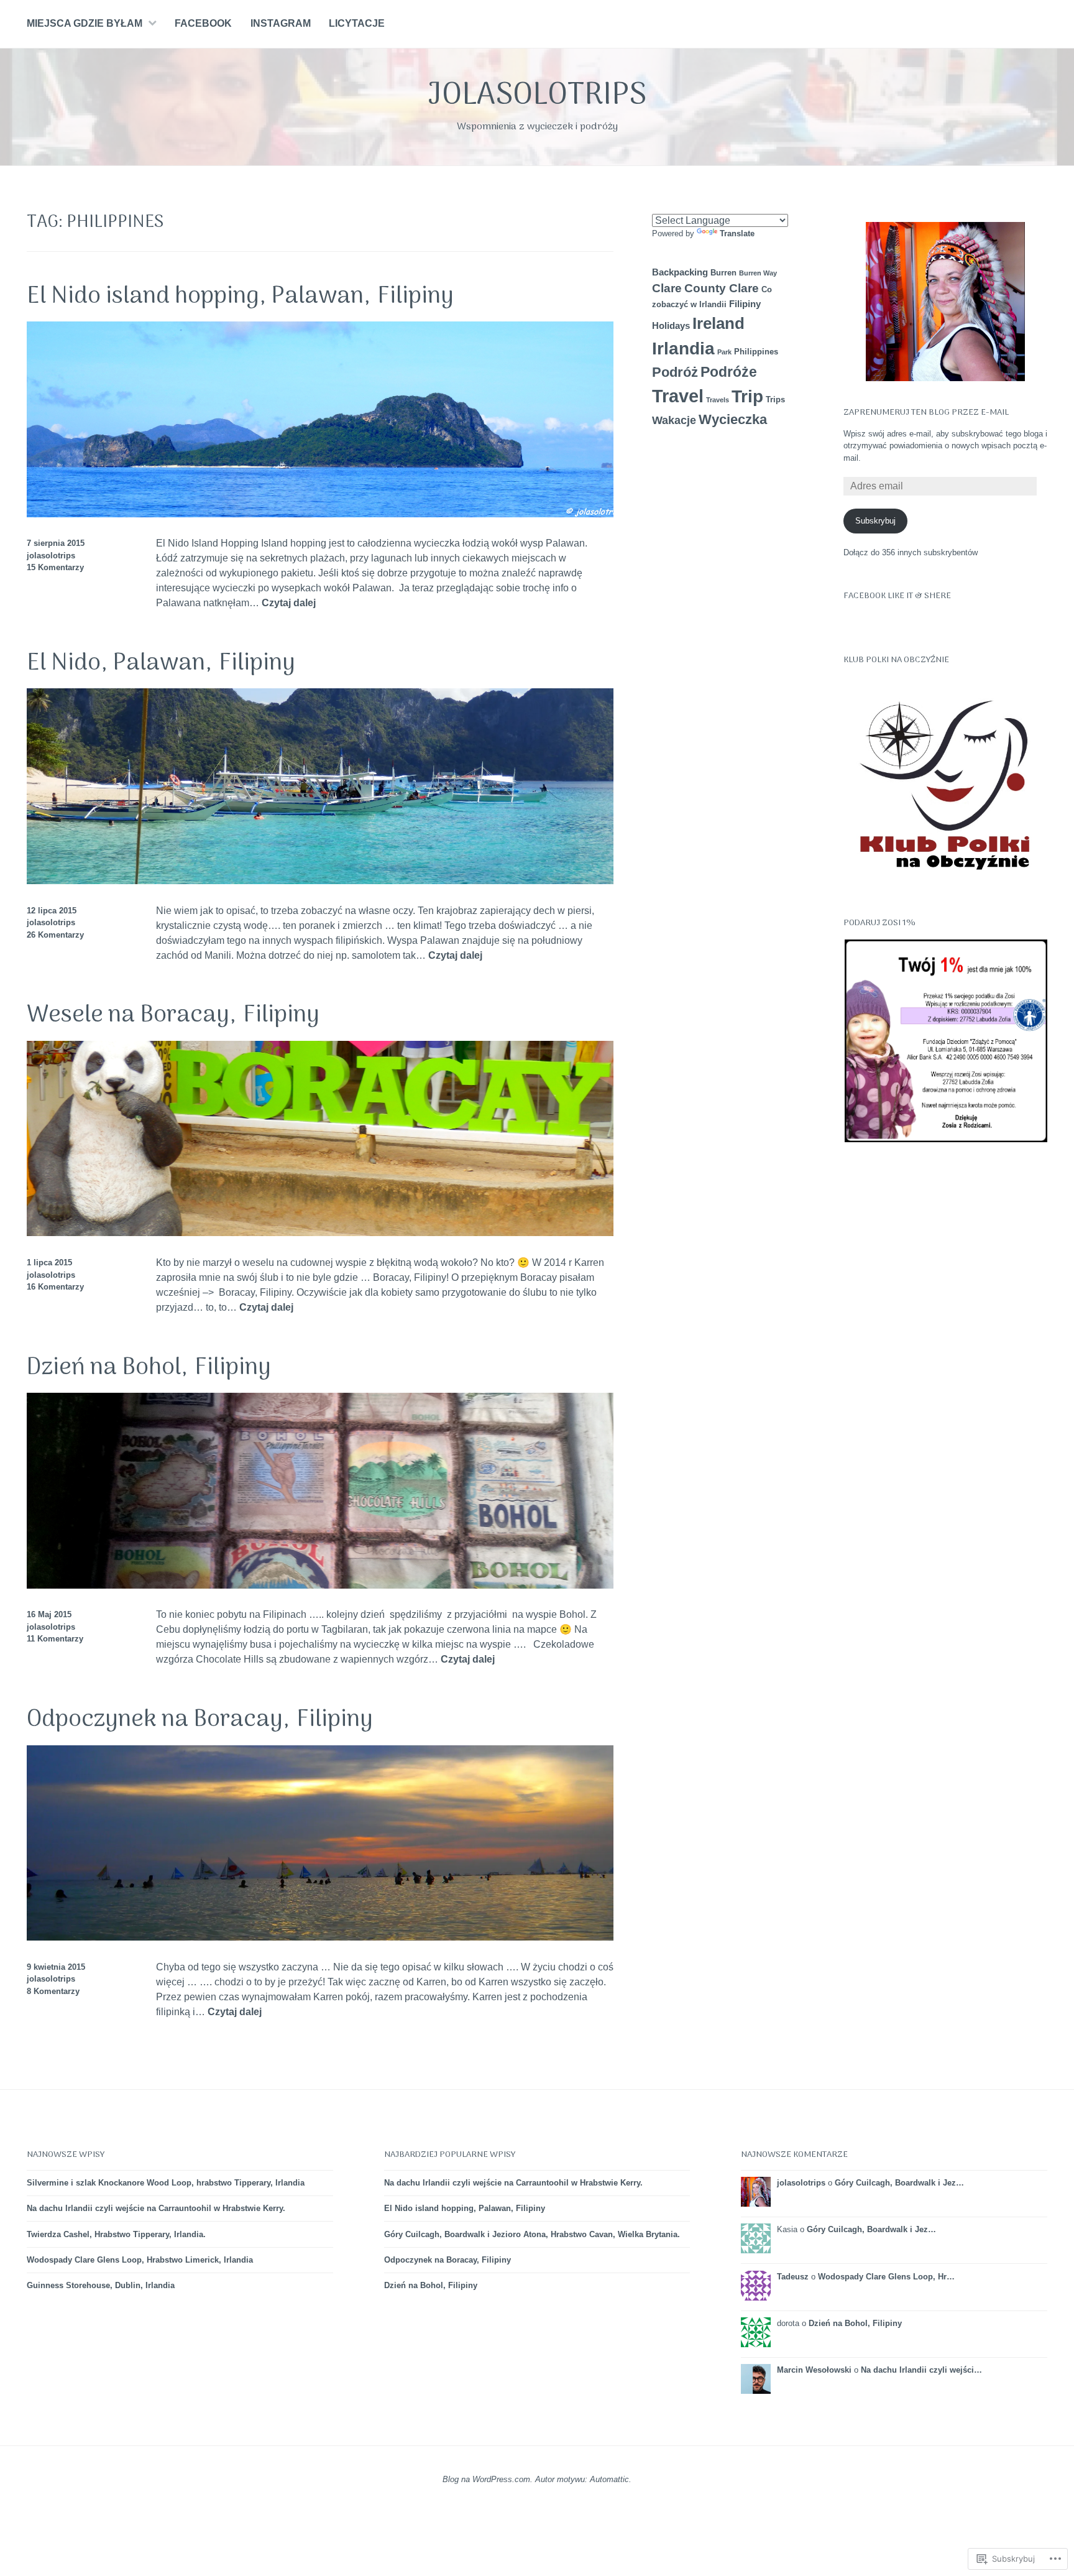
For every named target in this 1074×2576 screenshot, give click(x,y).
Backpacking (680, 272)
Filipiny (745, 304)
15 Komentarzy (55, 567)
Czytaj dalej (289, 603)
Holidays (671, 325)
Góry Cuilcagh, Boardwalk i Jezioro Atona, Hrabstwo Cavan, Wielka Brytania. (532, 2234)
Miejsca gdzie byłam (85, 23)
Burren (723, 273)
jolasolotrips (537, 96)
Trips (775, 399)
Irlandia (683, 349)
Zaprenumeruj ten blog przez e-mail (926, 413)
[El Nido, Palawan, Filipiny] (320, 881)
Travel (678, 396)
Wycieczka (733, 419)
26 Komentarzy (55, 935)
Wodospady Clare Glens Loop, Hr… (886, 2277)
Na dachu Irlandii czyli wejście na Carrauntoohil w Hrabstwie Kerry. (156, 2208)
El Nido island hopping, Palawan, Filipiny (240, 297)
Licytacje (357, 23)
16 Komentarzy (55, 1287)
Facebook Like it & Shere (897, 596)
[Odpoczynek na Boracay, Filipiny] (320, 1937)
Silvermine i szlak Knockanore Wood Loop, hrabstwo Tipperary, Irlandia (166, 2183)
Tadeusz (793, 2277)
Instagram (281, 23)
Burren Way (758, 273)
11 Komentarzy (55, 1639)
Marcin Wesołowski (814, 2370)
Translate (737, 233)
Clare (667, 288)
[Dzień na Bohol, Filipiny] (320, 1585)
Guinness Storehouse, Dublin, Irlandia (101, 2285)
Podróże (729, 372)
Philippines (756, 352)
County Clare (722, 288)
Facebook (203, 23)
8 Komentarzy (53, 1991)
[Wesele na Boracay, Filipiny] (320, 1233)
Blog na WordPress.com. (488, 2479)
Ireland (718, 323)
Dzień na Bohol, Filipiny (149, 1368)
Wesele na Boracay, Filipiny (173, 1015)
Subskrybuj (875, 521)
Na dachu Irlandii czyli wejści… (921, 2370)
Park (724, 352)
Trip (747, 396)
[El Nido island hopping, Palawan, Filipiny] (320, 514)
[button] (945, 1041)
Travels (718, 400)
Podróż (675, 372)
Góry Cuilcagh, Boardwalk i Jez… (899, 2183)
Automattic (609, 2479)
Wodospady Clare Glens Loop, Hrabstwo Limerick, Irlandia (140, 2260)
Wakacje (674, 420)
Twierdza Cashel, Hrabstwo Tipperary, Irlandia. (116, 2234)
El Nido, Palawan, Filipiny (161, 663)
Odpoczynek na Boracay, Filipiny (200, 1720)
